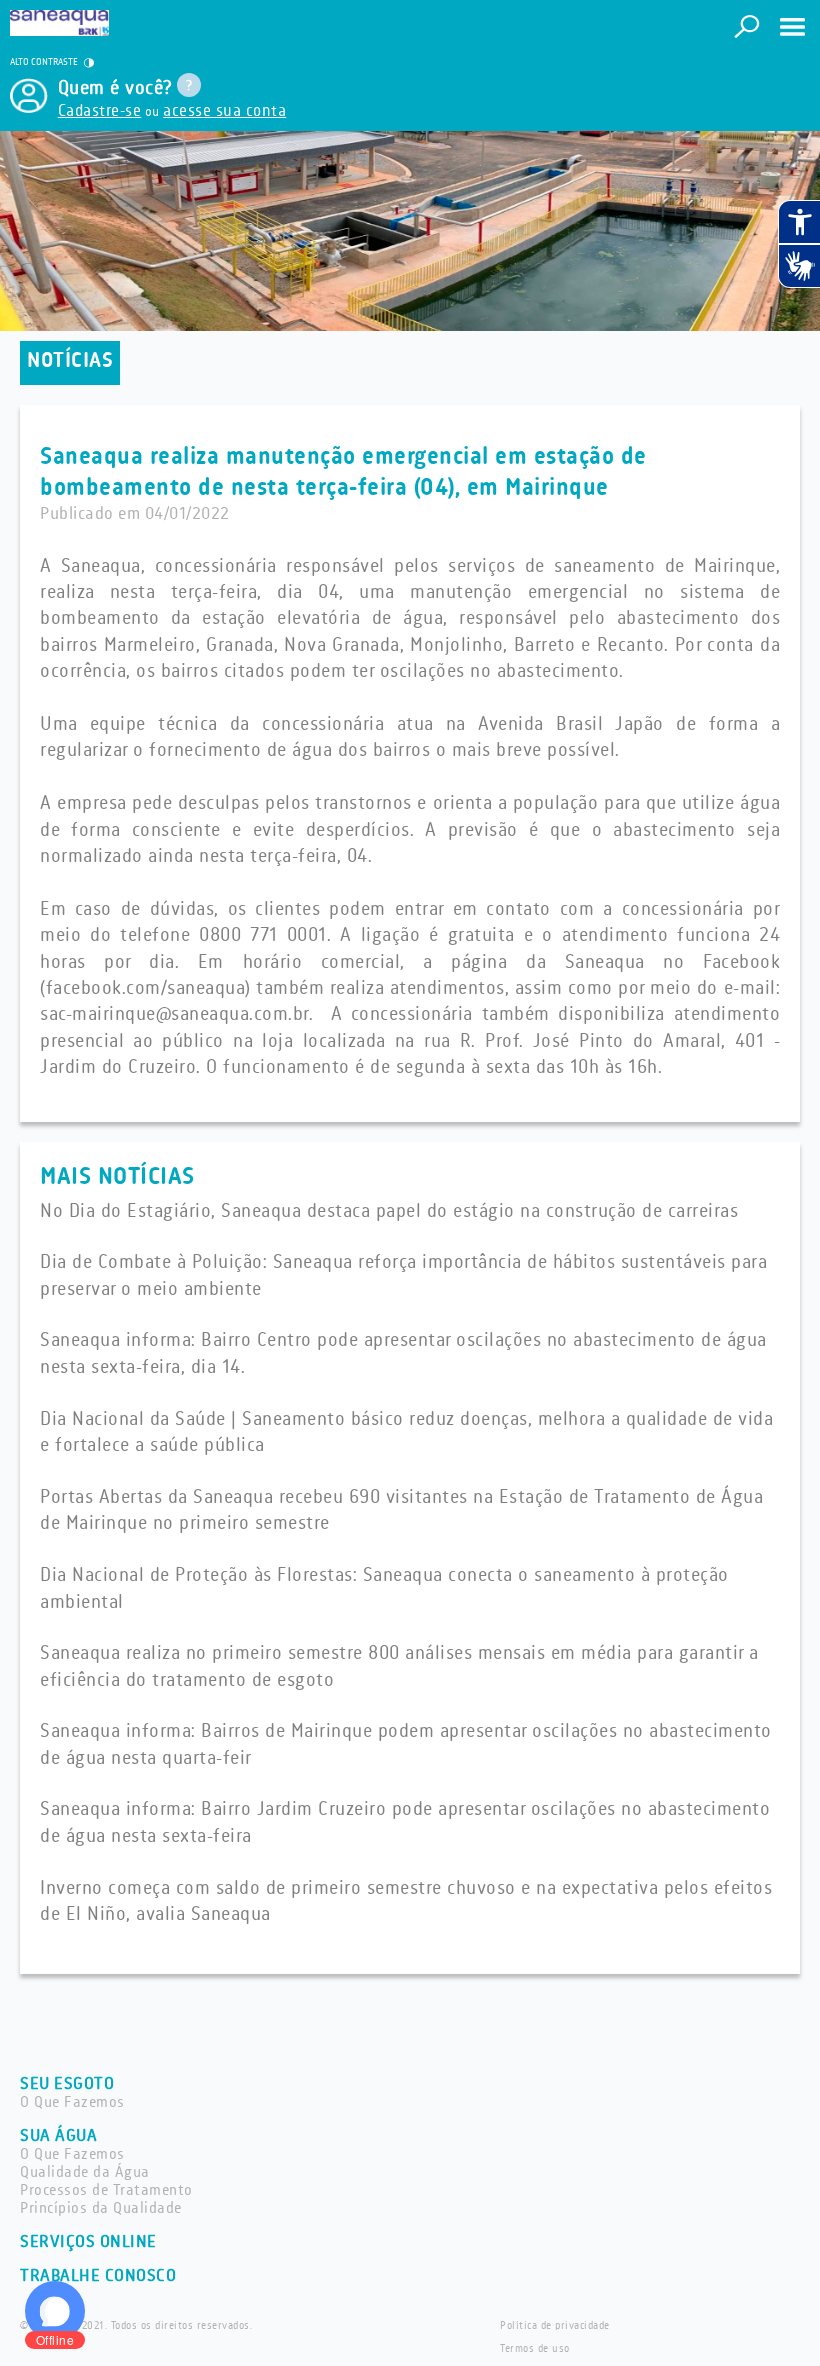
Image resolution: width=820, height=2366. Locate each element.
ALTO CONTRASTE (45, 62)
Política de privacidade (555, 2326)
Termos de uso (535, 2349)
